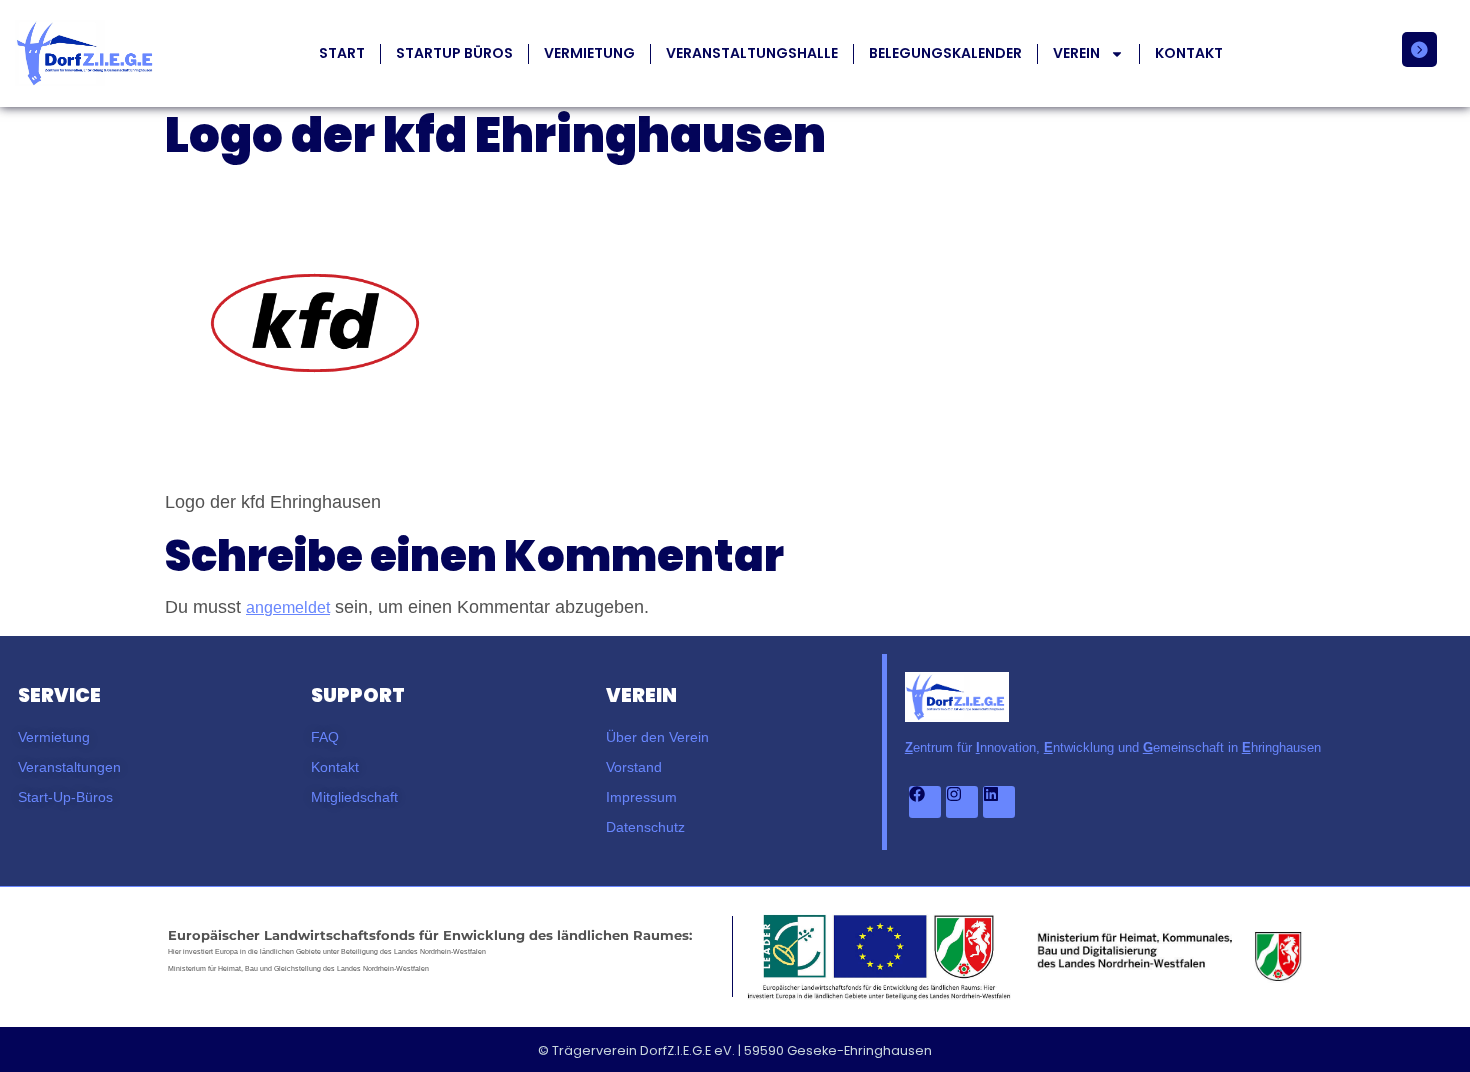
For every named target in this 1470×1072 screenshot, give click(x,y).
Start (342, 53)
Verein (1076, 53)
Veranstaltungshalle (752, 53)
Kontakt (1189, 53)
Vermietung (589, 53)
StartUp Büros (454, 53)
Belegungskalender (945, 53)
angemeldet (288, 607)
